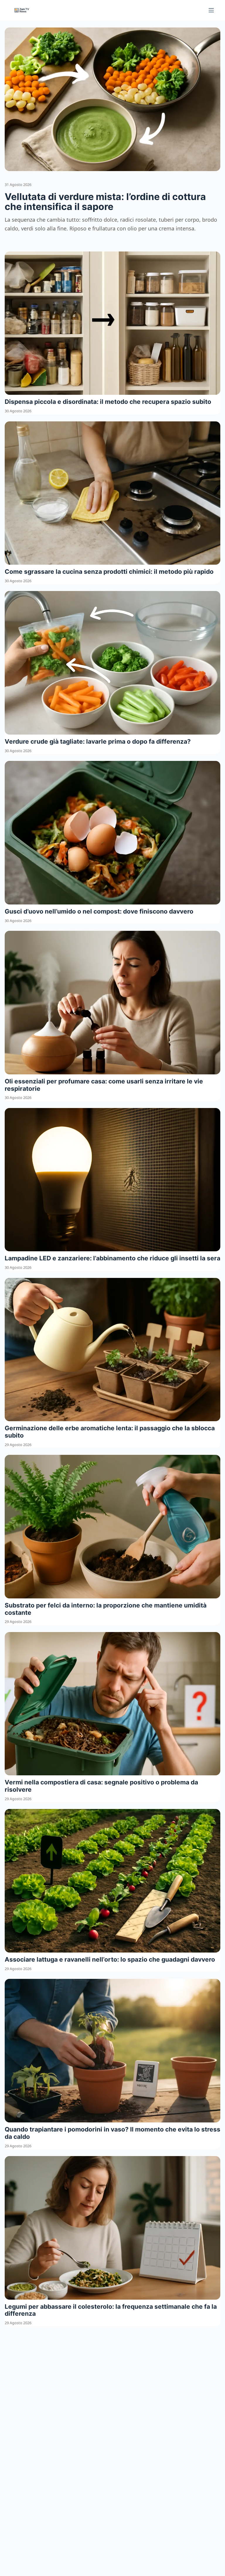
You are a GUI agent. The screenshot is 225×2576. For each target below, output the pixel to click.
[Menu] (211, 10)
